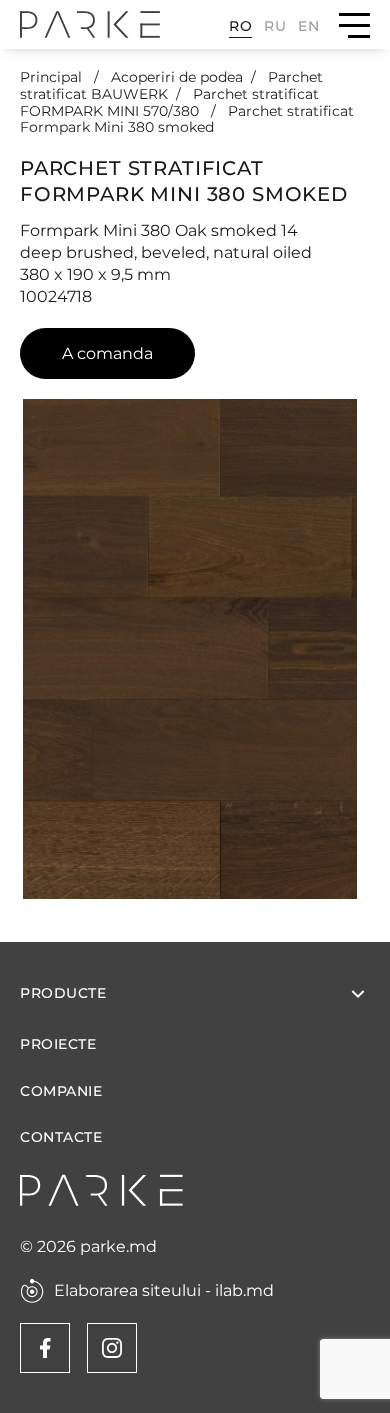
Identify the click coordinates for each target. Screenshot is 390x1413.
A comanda (107, 353)
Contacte (61, 1137)
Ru (275, 26)
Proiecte (58, 1044)
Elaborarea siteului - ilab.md (164, 1291)
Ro (240, 26)
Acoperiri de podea (177, 77)
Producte (63, 993)
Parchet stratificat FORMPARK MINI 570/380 (169, 102)
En (308, 26)
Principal (53, 77)
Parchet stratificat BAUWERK (171, 85)
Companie (61, 1091)
